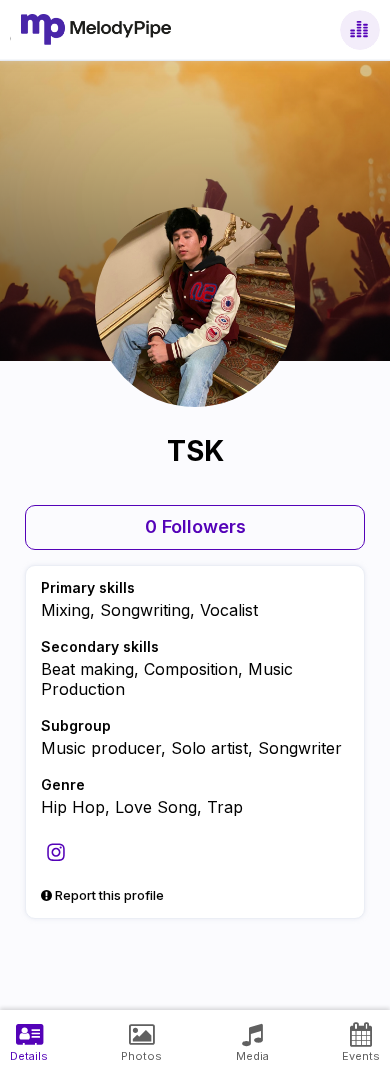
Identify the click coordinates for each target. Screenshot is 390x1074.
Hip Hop (73, 807)
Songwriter (300, 748)
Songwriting (145, 610)
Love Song (156, 807)
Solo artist (209, 748)
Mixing (65, 610)
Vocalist (229, 610)
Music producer (101, 748)
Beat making (87, 669)
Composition (191, 669)
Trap (225, 807)
